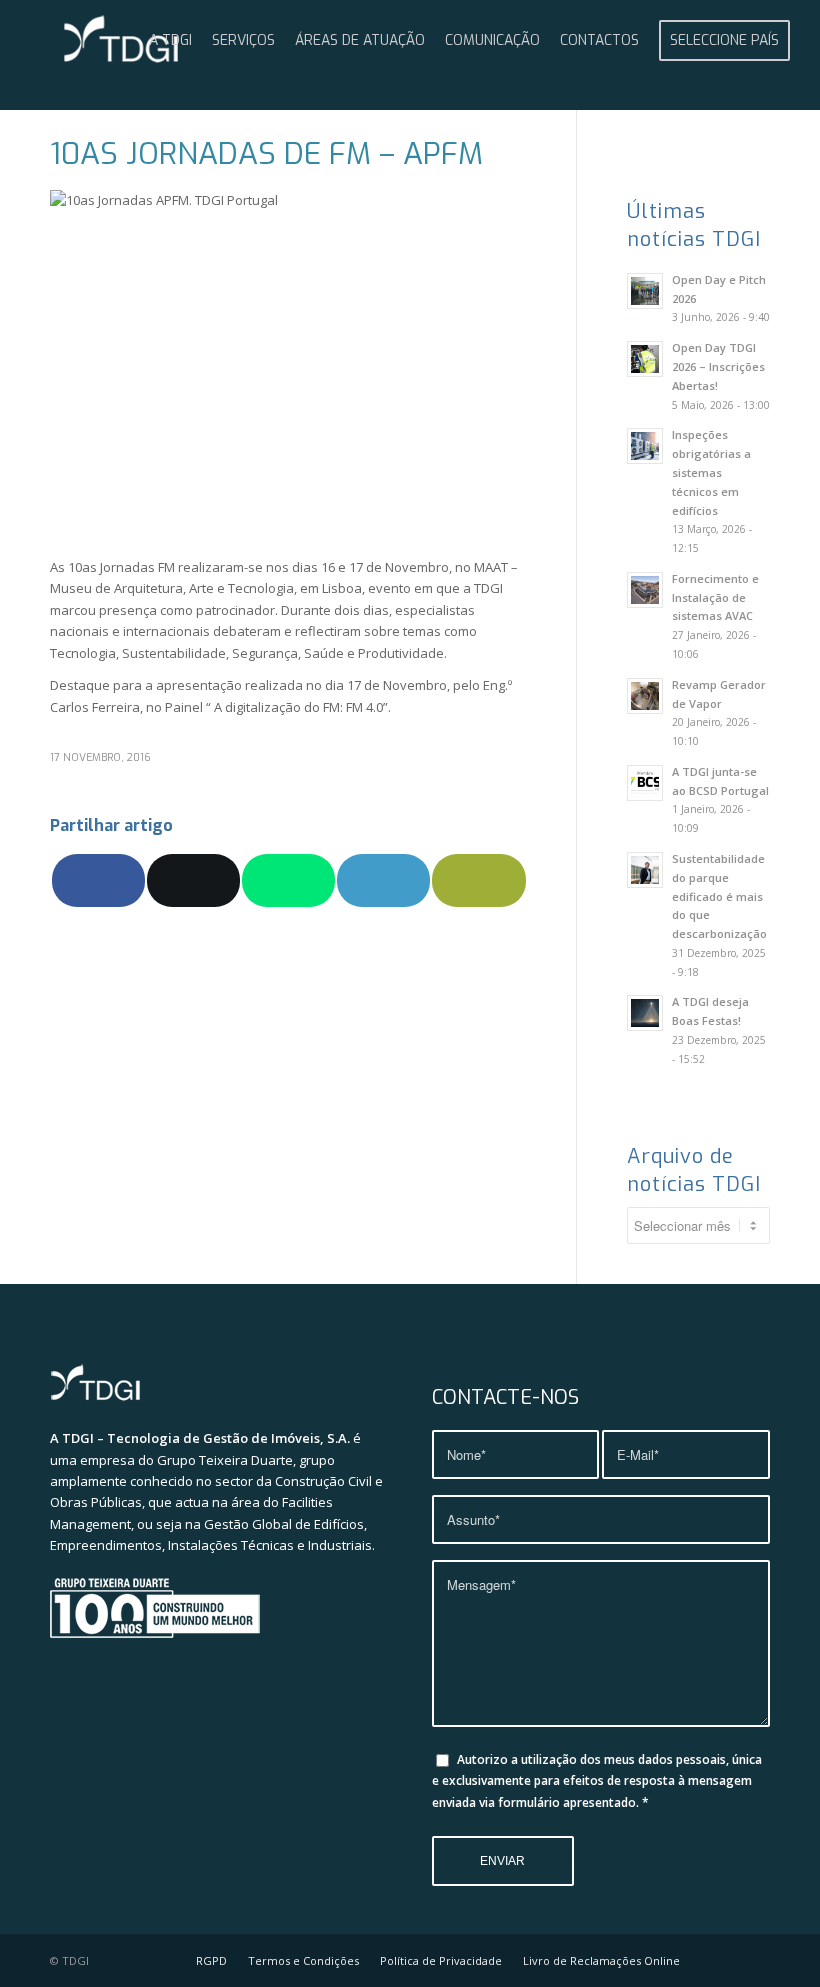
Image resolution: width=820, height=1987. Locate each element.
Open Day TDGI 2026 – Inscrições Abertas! (718, 366)
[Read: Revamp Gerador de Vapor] (645, 696)
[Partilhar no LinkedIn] (383, 880)
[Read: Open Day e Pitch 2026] (645, 291)
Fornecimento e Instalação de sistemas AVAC (715, 597)
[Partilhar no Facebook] (98, 880)
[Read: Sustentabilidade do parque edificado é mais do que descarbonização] (645, 870)
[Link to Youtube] (725, 1960)
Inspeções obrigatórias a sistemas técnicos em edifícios (711, 472)
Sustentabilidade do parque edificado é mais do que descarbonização (719, 896)
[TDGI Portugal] (121, 41)
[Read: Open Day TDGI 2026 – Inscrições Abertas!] (645, 359)
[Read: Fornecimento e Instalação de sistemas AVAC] (645, 590)
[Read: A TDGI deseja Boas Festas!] (645, 1013)
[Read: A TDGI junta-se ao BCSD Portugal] (645, 783)
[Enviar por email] (478, 880)
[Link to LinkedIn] (755, 1960)
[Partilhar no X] (193, 880)
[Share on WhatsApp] (288, 880)
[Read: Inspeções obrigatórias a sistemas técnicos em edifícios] (645, 446)
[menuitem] (170, 41)
